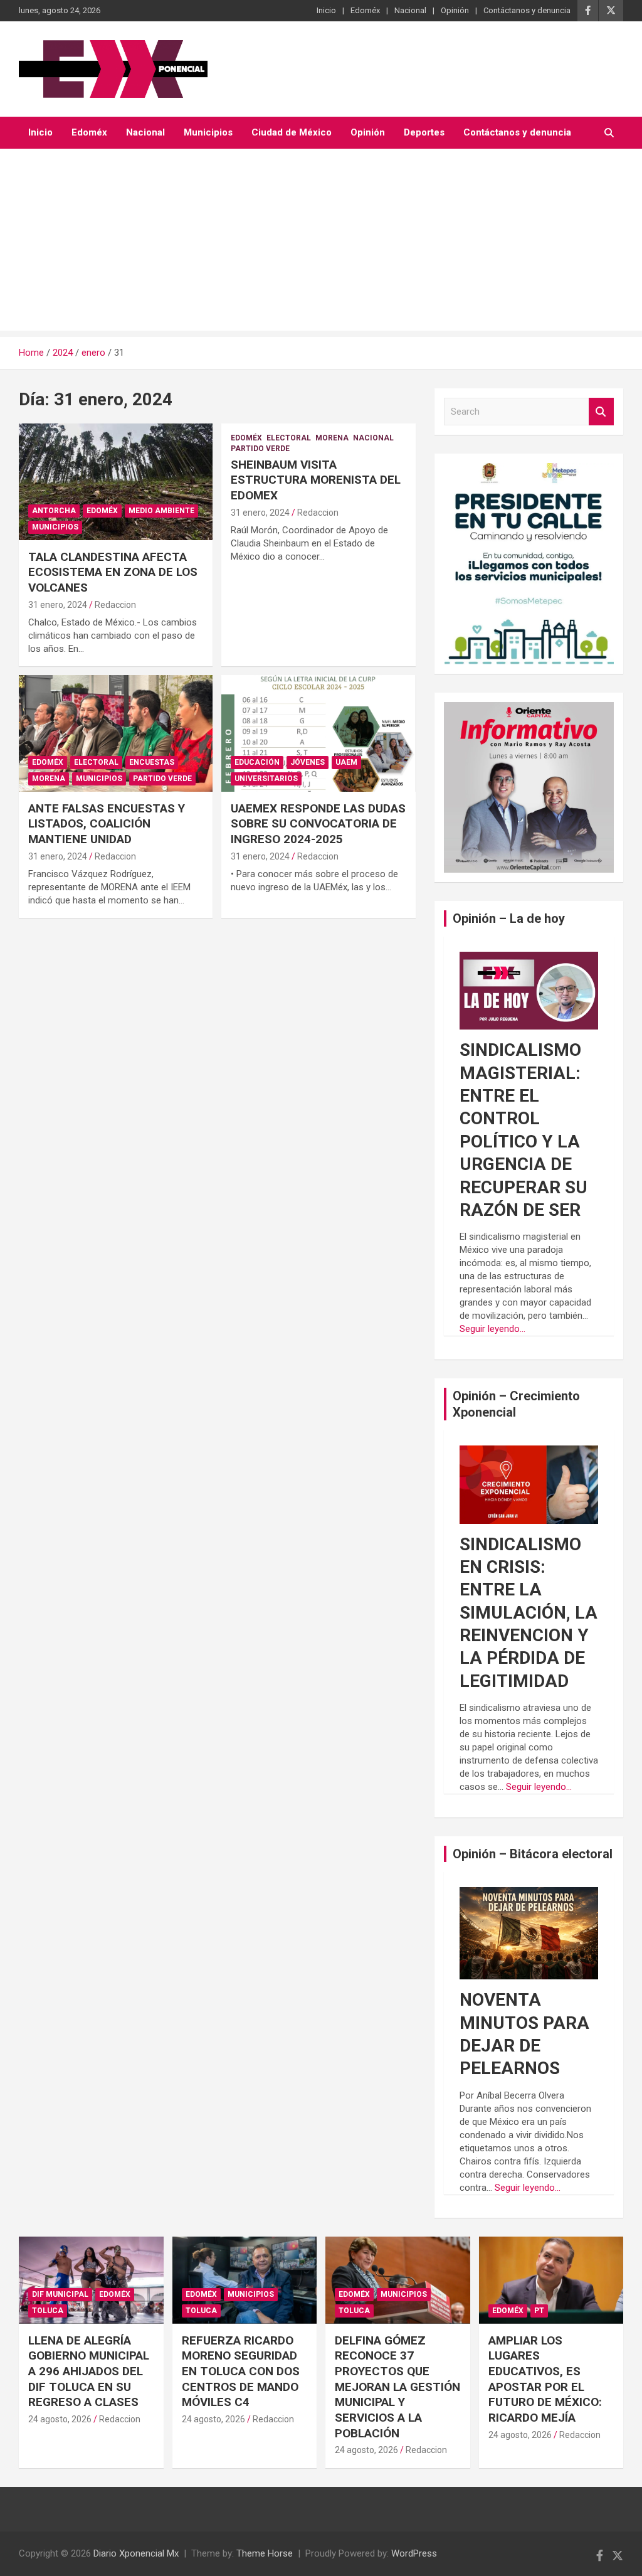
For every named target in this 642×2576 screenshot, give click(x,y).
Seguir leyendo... (492, 1329)
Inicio (326, 10)
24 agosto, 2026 (60, 2419)
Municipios (208, 132)
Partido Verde (260, 449)
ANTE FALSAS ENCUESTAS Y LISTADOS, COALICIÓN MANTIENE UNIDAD (107, 824)
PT (539, 2311)
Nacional (410, 10)
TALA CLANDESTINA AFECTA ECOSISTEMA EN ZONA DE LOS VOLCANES (113, 572)
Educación (257, 762)
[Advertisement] (321, 243)
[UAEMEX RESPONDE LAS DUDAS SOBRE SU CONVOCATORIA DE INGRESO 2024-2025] (318, 734)
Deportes (424, 132)
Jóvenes (308, 762)
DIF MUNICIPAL (60, 2294)
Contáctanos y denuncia (527, 10)
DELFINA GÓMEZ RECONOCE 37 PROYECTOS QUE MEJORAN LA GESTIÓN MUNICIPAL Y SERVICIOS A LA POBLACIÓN (397, 2387)
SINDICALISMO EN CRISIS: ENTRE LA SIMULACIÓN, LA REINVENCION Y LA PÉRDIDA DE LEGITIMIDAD (529, 1613)
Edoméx (365, 10)
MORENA (332, 438)
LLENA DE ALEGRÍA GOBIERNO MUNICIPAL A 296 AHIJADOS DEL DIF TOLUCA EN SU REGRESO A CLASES (89, 2371)
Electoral (289, 438)
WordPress (414, 2553)
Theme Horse (265, 2553)
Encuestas (152, 762)
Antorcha (54, 511)
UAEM (346, 762)
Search (601, 412)
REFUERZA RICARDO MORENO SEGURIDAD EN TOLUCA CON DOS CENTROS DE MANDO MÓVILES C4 (241, 2371)
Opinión (455, 10)
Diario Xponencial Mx (136, 2553)
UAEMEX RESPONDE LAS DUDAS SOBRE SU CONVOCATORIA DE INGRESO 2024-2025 (318, 824)
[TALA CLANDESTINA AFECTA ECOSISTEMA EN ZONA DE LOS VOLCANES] (116, 482)
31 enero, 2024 (58, 605)
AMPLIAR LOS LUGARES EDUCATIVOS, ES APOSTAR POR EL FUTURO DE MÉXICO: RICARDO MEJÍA (545, 2379)
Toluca (48, 2311)
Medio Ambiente (161, 511)
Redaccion (115, 605)
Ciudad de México (292, 132)
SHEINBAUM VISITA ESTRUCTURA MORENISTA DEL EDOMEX (316, 480)
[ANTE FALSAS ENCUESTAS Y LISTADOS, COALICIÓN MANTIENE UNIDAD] (116, 734)
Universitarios (266, 779)
